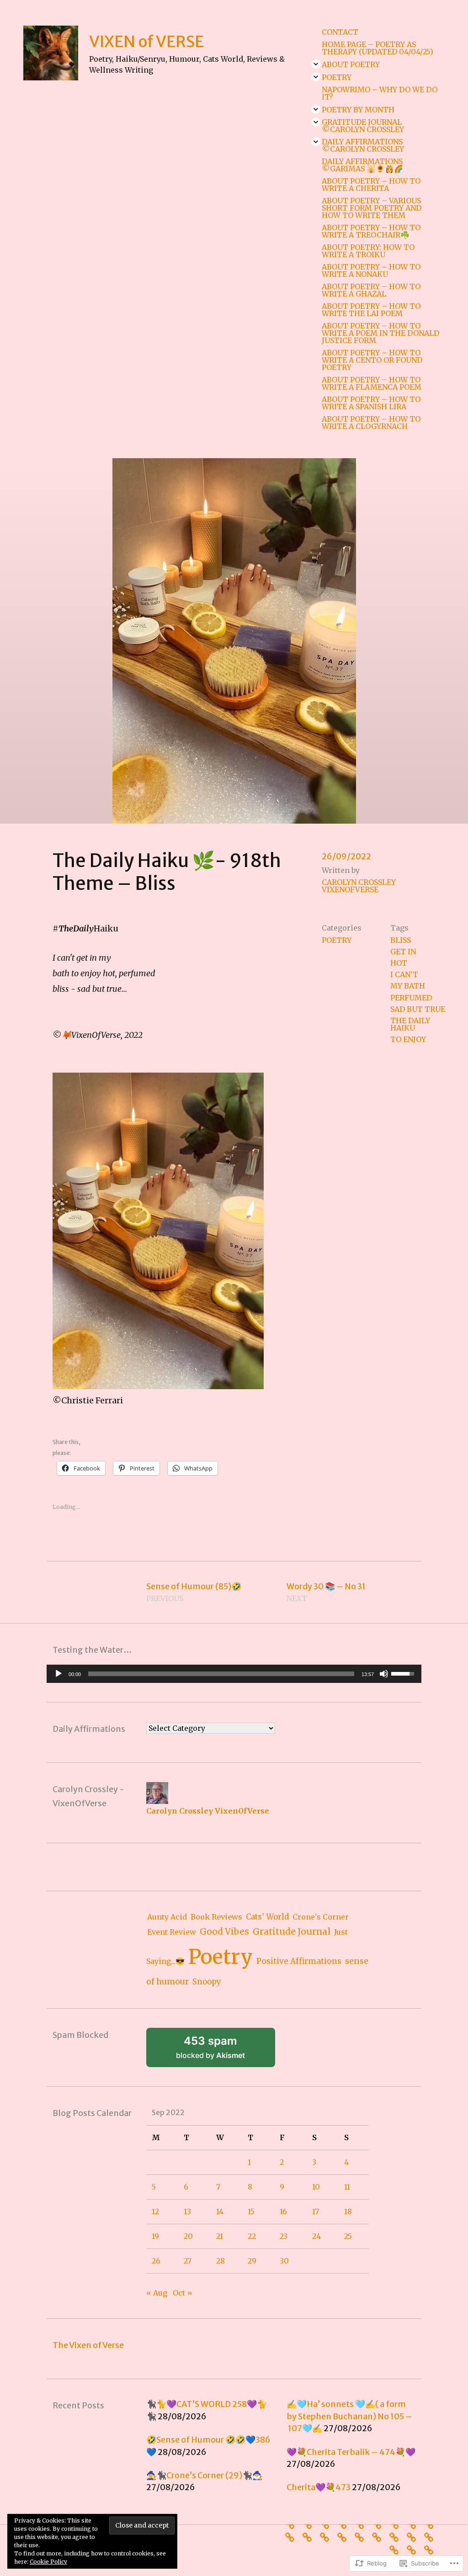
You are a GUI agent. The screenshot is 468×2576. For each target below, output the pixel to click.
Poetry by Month (358, 110)
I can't (404, 974)
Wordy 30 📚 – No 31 (326, 1592)
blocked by (223, 2051)
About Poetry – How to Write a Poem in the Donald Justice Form (380, 333)
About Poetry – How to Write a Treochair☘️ (371, 231)
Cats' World (267, 1917)
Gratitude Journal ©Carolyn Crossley (363, 126)
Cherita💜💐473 (319, 2487)
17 (316, 2211)
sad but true (418, 1009)
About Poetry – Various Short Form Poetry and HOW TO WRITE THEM (372, 208)
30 (284, 2261)
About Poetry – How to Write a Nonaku (371, 270)
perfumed (411, 998)
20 (188, 2236)
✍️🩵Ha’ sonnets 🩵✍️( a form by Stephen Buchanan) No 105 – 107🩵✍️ (349, 2416)
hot (399, 963)
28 (221, 2261)
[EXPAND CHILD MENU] (316, 64)
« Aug (157, 2293)
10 (316, 2187)
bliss (401, 940)
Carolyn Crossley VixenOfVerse (359, 886)
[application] (234, 1674)
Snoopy (207, 1982)
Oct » (183, 2293)
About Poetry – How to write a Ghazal (371, 290)
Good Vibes (224, 1932)
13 (187, 2211)
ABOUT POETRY (351, 64)
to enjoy (408, 1039)
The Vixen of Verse (88, 2345)
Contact (340, 32)
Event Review (172, 1932)
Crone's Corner (321, 1917)
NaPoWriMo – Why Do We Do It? (380, 93)
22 (252, 2236)
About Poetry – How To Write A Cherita (371, 185)
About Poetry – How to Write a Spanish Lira (371, 403)
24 (316, 2236)
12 (155, 2211)
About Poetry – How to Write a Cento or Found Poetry (372, 360)
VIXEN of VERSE (146, 41)
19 (155, 2236)
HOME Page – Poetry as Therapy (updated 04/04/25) (378, 48)
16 (283, 2211)
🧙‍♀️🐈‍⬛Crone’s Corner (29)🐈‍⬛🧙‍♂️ (204, 2475)
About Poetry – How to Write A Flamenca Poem (372, 383)
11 (347, 2187)
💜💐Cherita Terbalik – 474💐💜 (351, 2452)
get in (403, 952)
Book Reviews (216, 1917)
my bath (408, 986)
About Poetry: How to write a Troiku (368, 251)
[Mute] (384, 1674)
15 (251, 2211)
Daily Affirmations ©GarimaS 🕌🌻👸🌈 (362, 165)
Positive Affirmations (299, 1961)
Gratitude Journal (292, 1931)
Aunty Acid (167, 1917)
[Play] (58, 1674)
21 (220, 2236)
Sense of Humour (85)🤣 (194, 1592)
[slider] (221, 1674)
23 (284, 2236)
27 (188, 2261)
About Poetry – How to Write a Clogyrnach (371, 423)
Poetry (337, 77)
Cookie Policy (48, 2562)
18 (348, 2211)
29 (252, 2261)
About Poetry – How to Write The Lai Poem (371, 310)
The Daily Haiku (410, 1024)
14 (220, 2211)
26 (156, 2261)
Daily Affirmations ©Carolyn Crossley (363, 145)
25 (348, 2236)
